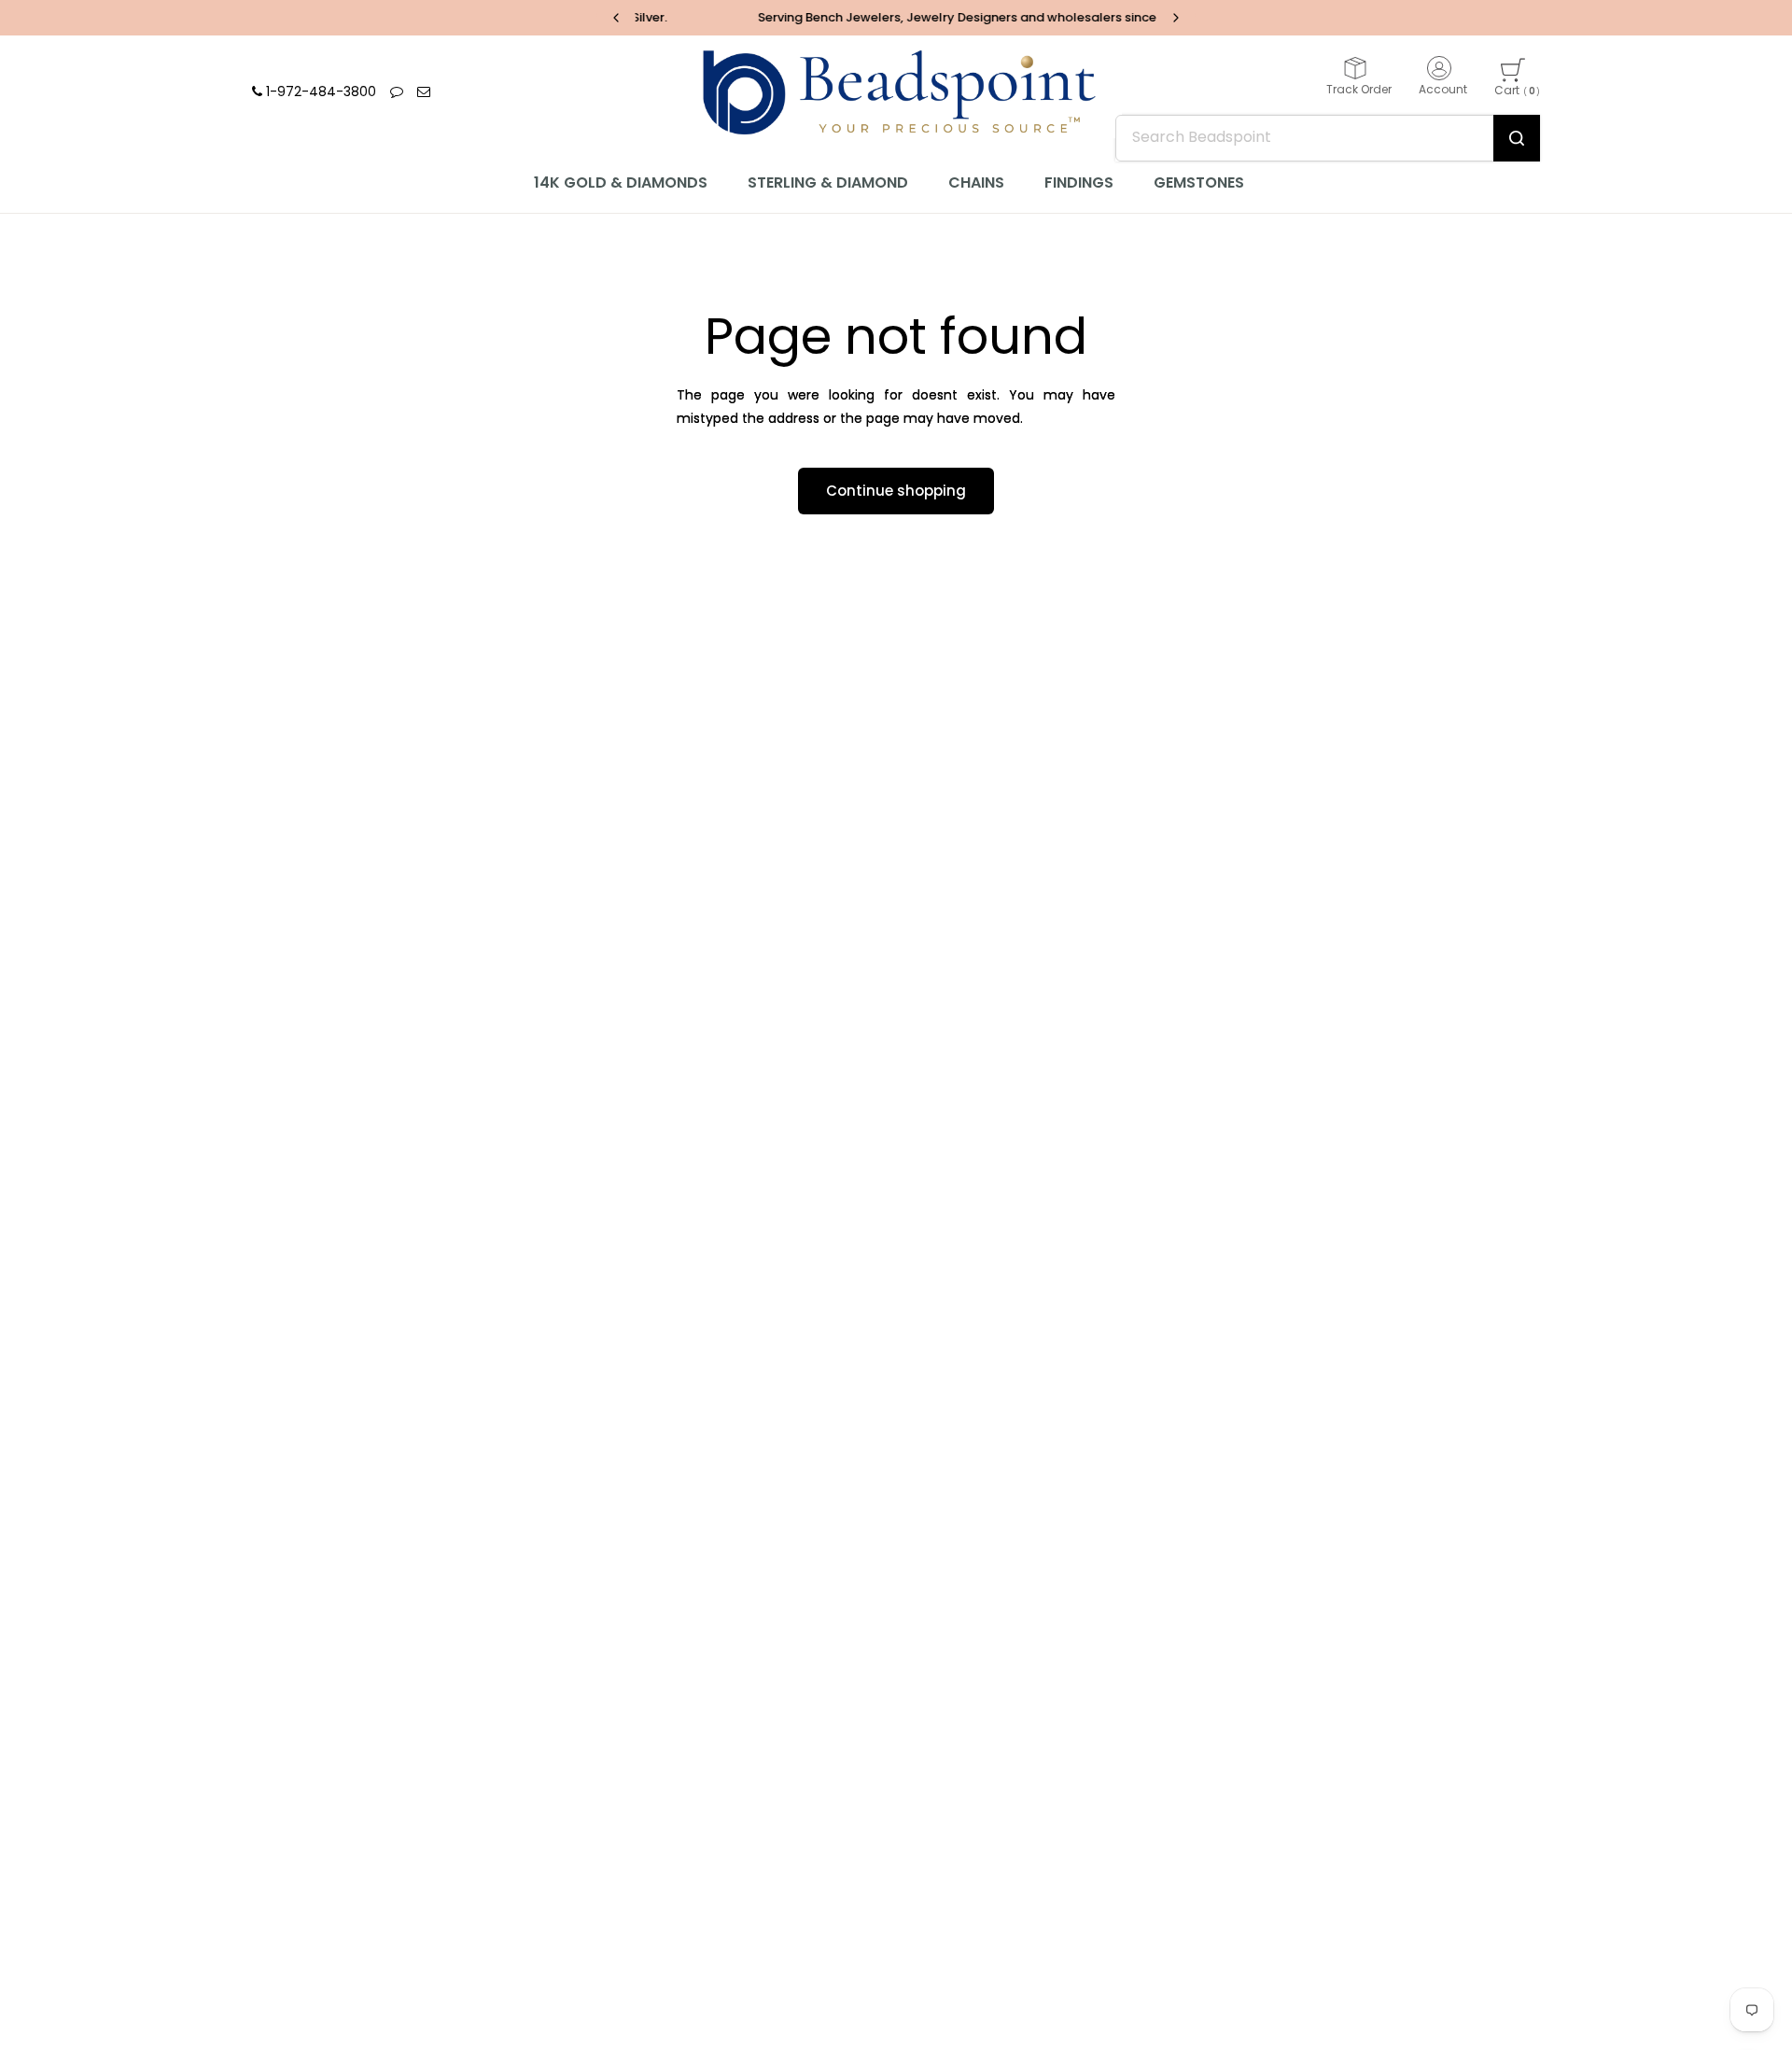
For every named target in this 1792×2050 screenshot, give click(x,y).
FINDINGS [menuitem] (1079, 183)
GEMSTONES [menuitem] (1199, 183)
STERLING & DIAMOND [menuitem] (828, 183)
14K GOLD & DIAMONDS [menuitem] (621, 183)
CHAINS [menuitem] (976, 183)
